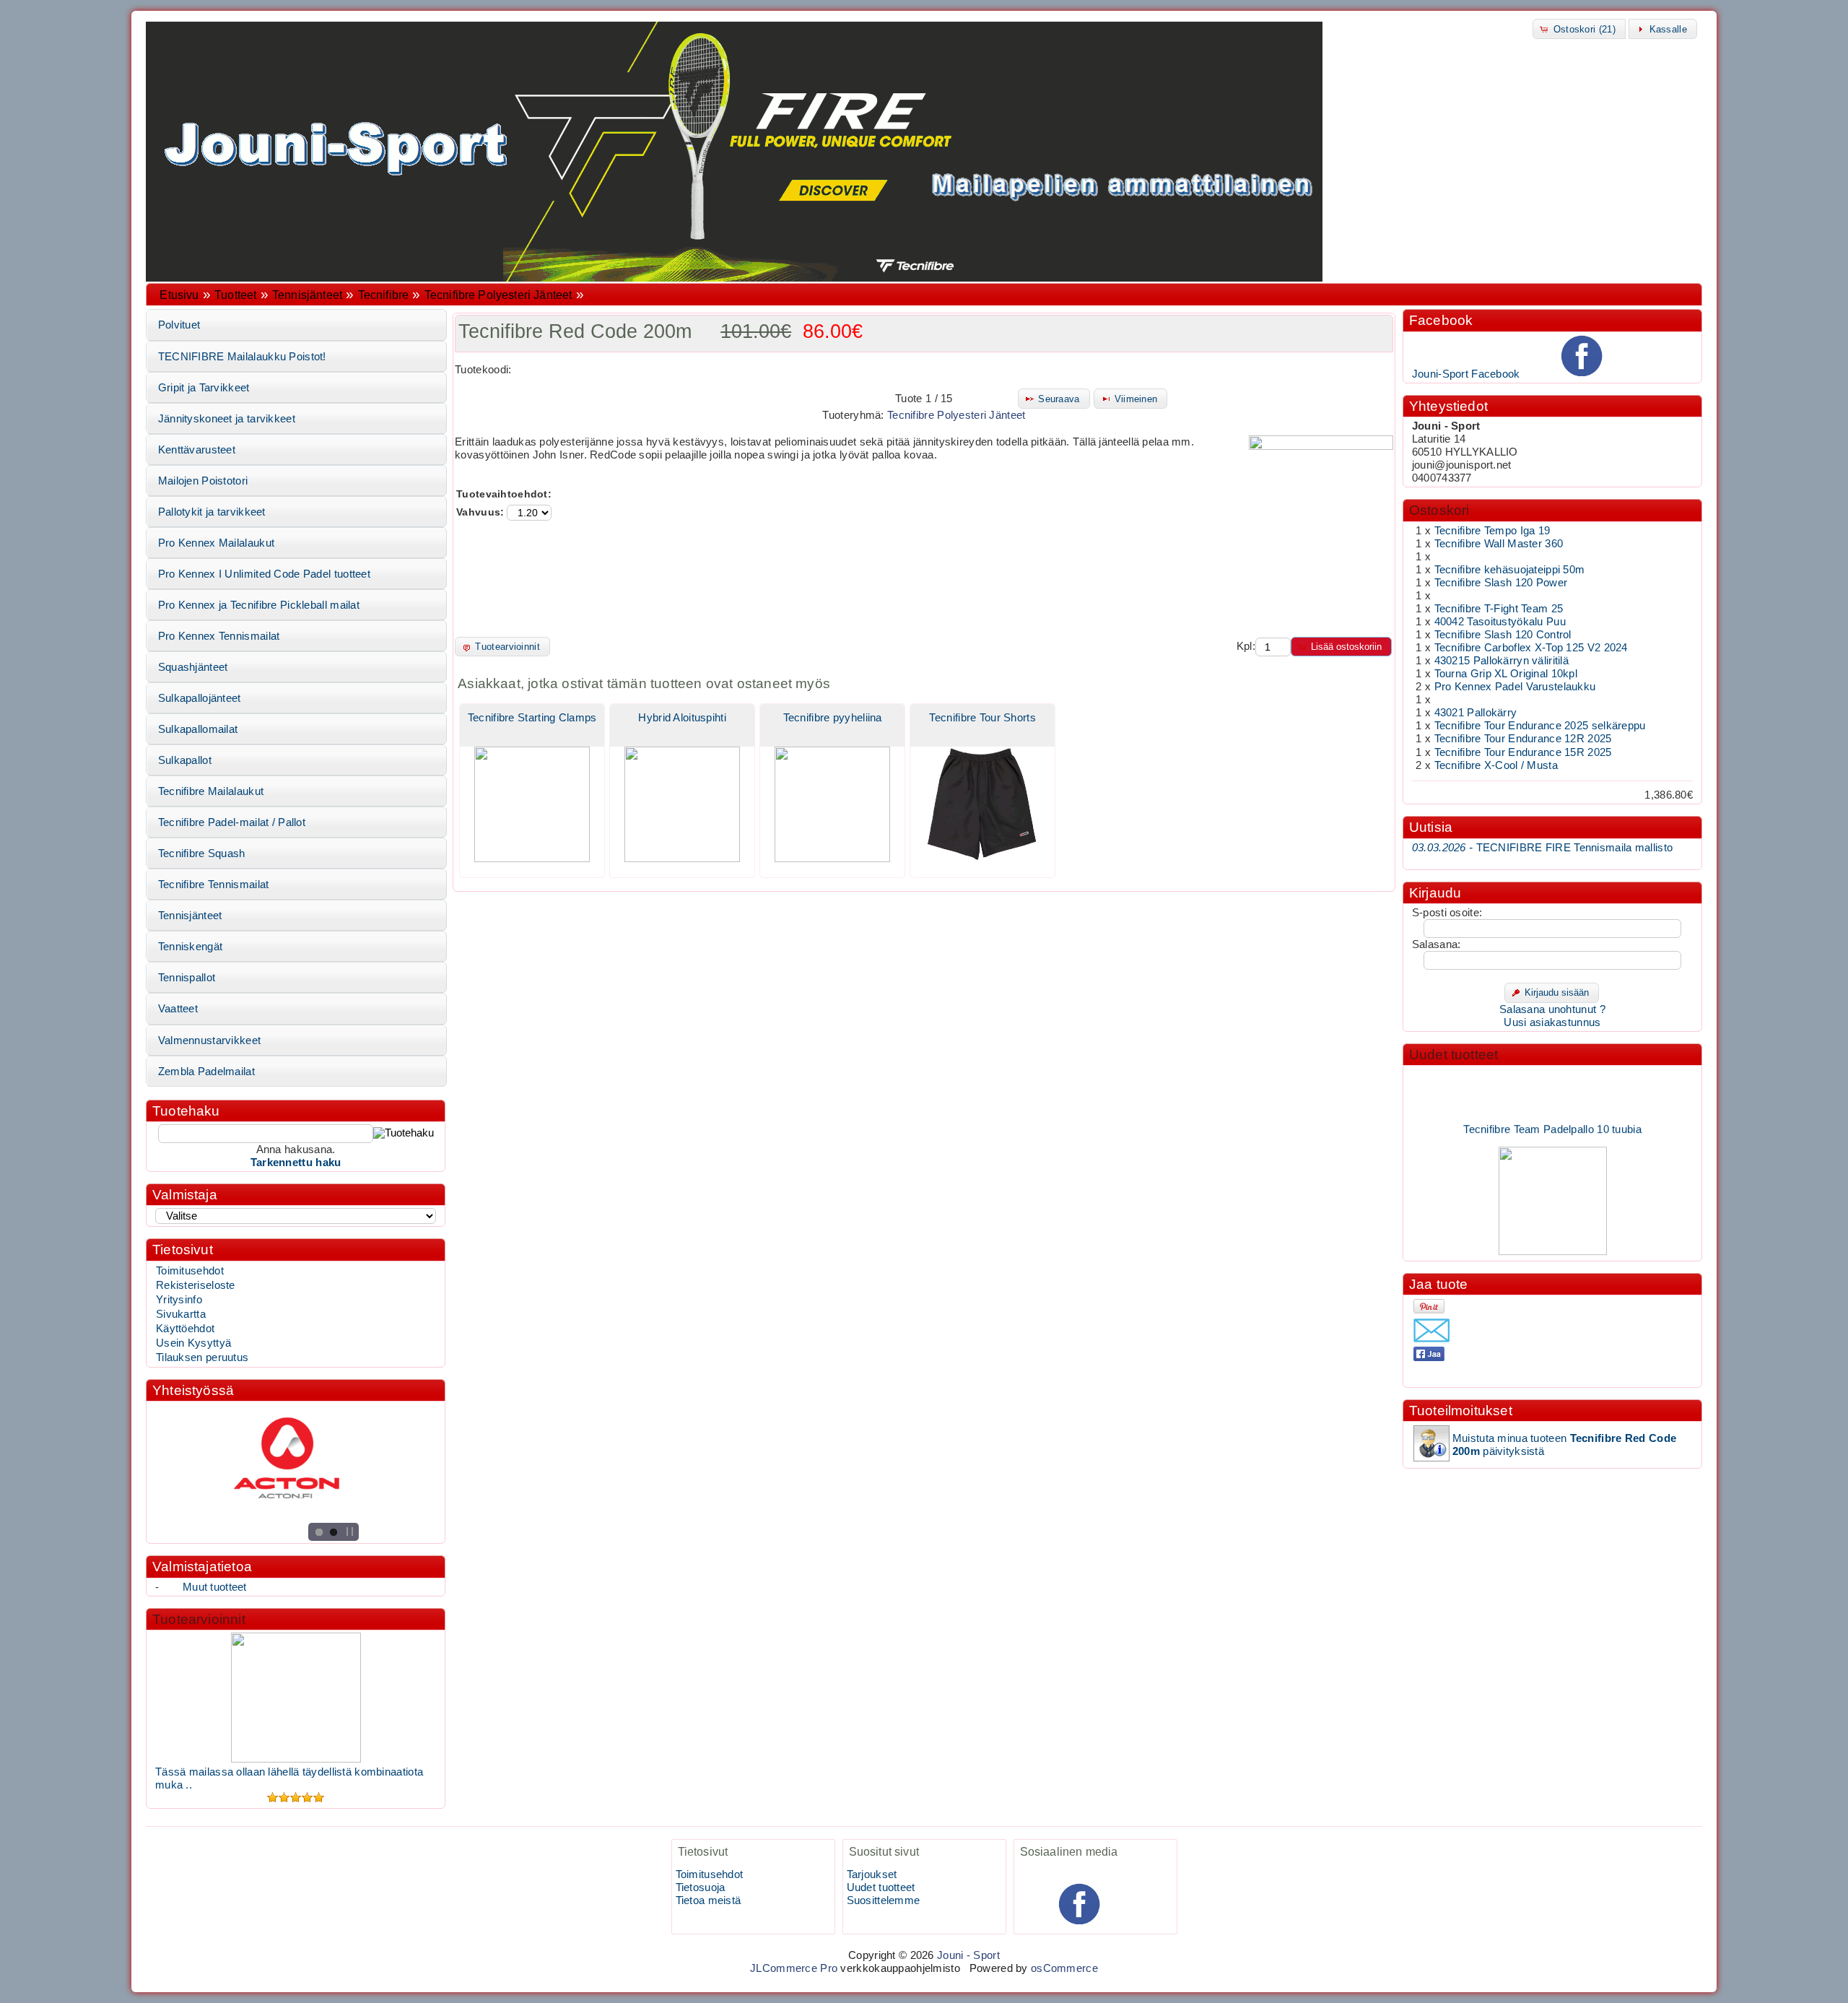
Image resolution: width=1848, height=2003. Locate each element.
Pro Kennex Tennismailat (219, 636)
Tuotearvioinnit (199, 1619)
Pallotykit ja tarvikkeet (212, 512)
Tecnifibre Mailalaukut (211, 791)
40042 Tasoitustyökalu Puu (1500, 622)
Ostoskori (1439, 510)
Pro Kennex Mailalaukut (216, 543)
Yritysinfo (179, 1300)
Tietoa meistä (709, 1900)
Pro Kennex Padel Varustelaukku (1515, 687)
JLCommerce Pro (794, 1968)
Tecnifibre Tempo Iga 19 (1492, 531)
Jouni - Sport (968, 1955)
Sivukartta (181, 1314)
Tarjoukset (872, 1874)
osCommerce (1064, 1968)
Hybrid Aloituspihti (682, 718)
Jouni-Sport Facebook (1466, 374)
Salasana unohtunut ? (1552, 1009)
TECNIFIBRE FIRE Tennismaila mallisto (1542, 848)
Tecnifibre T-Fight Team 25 (1499, 609)
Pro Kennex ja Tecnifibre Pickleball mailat (259, 605)
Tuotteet (235, 295)
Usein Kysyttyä (193, 1343)
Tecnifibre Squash (202, 853)
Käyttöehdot (185, 1329)
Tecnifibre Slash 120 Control (1503, 635)
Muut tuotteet (215, 1587)
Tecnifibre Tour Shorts (982, 718)
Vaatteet (178, 1009)
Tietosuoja (701, 1887)
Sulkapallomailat (198, 729)
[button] (1579, 29)
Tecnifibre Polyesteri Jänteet (498, 295)
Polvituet (179, 325)
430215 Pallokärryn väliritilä (1502, 661)
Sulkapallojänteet (200, 698)
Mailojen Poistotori (203, 481)
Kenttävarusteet (197, 450)
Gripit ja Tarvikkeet (204, 388)
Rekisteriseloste (196, 1285)
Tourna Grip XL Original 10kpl (1506, 674)
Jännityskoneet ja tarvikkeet (227, 419)
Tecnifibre (384, 295)
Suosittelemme (884, 1900)
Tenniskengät (191, 947)
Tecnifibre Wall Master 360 (1499, 544)
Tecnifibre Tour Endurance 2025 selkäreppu (1540, 726)
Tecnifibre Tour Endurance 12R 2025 (1523, 739)
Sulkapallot (185, 760)
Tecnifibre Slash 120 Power (1501, 583)
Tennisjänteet (307, 295)
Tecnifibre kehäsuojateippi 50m (1510, 570)
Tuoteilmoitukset (1461, 1411)
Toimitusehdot (190, 1271)
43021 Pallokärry (1476, 713)
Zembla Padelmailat (206, 1072)
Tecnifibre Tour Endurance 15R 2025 (1523, 752)
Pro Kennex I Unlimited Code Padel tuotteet (264, 574)
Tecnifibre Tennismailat (214, 885)
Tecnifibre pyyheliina (833, 718)
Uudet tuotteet (1454, 1055)
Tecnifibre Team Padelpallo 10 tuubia (1552, 1113)
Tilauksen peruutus (202, 1357)
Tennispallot (187, 978)
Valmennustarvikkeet (210, 1040)
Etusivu (179, 295)
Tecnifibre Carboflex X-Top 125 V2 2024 (1531, 648)
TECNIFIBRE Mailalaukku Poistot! (242, 357)
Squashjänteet (193, 667)
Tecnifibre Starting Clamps (532, 718)
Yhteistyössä (193, 1390)
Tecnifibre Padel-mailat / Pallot (232, 822)
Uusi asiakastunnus (1552, 1022)
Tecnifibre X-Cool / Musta (1496, 765)
